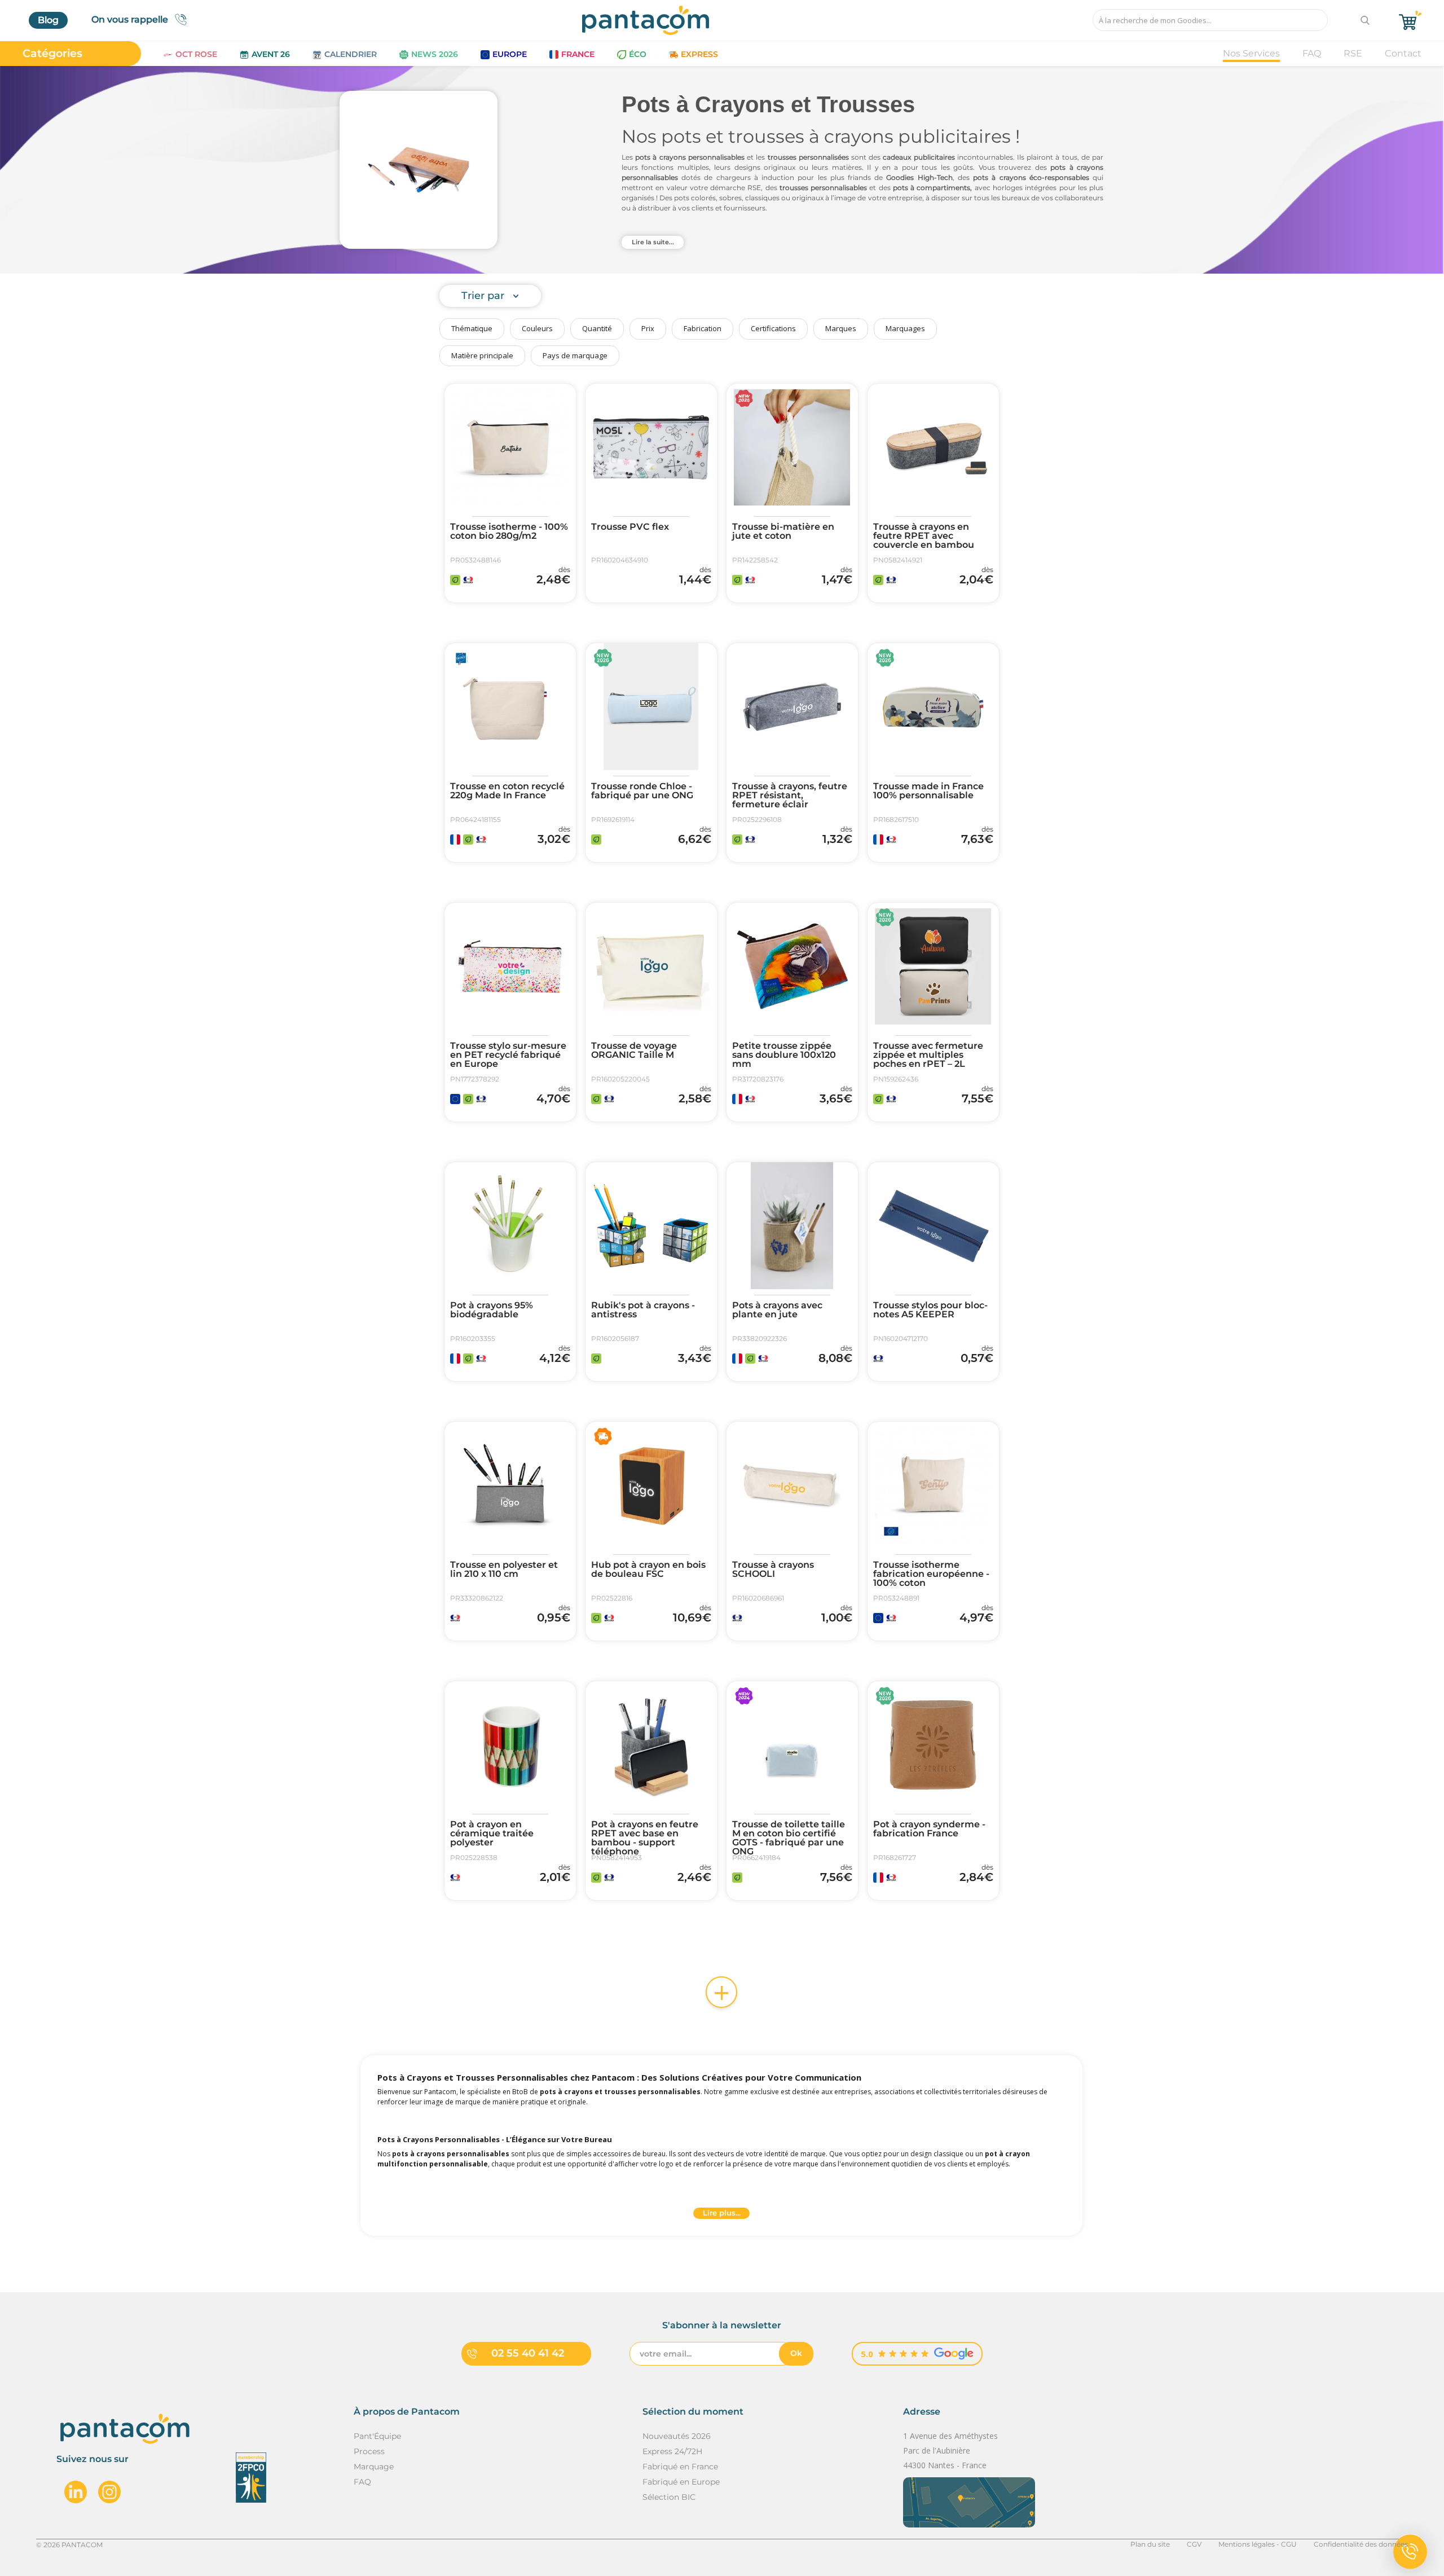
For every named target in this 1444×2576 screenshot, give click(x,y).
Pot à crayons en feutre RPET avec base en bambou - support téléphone (645, 1838)
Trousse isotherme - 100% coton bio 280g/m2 (509, 531)
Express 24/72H (672, 2451)
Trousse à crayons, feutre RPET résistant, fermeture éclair (790, 795)
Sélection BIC (669, 2497)
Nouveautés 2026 (677, 2436)
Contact (1403, 53)
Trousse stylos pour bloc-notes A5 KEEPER (930, 1310)
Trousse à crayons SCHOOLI (773, 1570)
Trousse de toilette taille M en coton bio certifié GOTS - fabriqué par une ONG (789, 1838)
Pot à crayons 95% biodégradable (492, 1310)
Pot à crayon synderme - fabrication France (929, 1829)
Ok (796, 2353)
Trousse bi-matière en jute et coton (783, 531)
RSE (1353, 53)
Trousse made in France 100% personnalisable (928, 791)
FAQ (1312, 53)
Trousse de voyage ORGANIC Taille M (634, 1050)
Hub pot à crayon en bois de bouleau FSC (648, 1570)
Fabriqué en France (680, 2467)
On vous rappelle (130, 19)
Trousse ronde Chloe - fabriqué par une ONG (642, 791)
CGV (1194, 2544)
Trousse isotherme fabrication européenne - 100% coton (931, 1574)
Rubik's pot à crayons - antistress (643, 1310)
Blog (48, 20)
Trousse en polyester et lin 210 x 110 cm (504, 1570)
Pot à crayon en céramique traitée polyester (492, 1834)
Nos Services (1251, 53)
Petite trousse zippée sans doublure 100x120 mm (784, 1055)
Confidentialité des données (1361, 2544)
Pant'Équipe (377, 2436)
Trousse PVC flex (630, 527)
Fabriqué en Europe (681, 2482)
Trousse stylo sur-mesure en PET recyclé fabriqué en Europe (508, 1055)
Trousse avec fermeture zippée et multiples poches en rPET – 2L (928, 1055)
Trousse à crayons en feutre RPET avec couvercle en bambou (924, 536)
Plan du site (1150, 2544)
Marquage (374, 2467)
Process (369, 2451)
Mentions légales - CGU (1258, 2544)
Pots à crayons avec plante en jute (777, 1310)
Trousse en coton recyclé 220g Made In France (507, 791)
